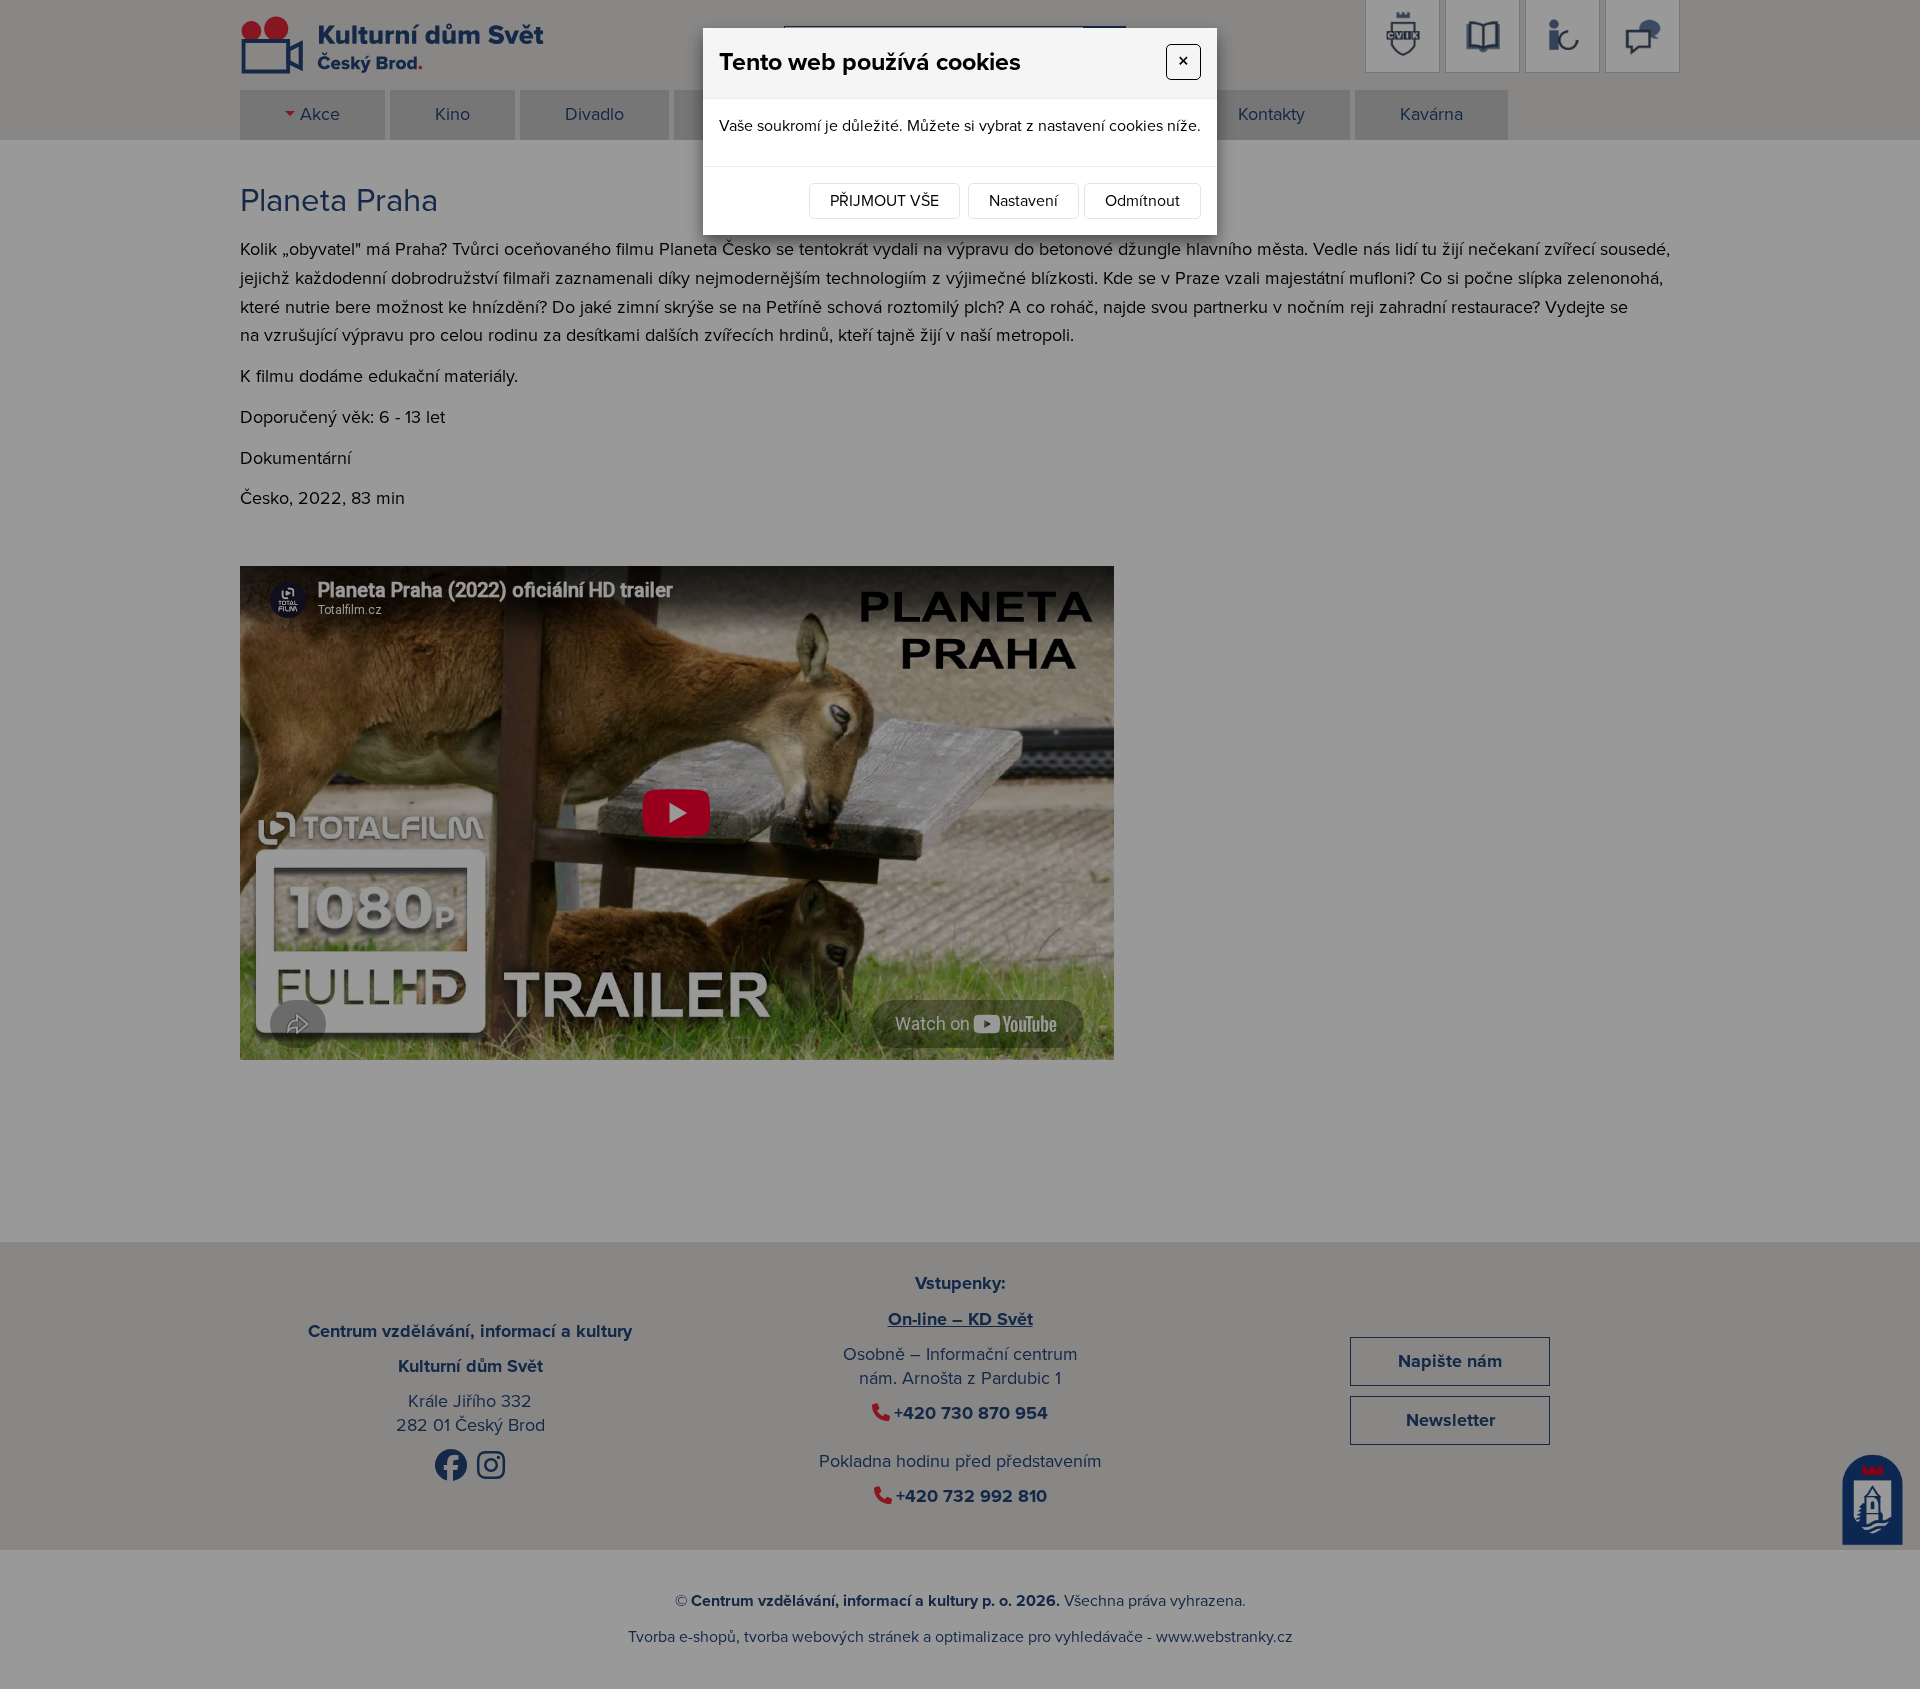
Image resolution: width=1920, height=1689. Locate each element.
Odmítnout (1142, 201)
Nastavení (1023, 201)
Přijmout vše (884, 201)
